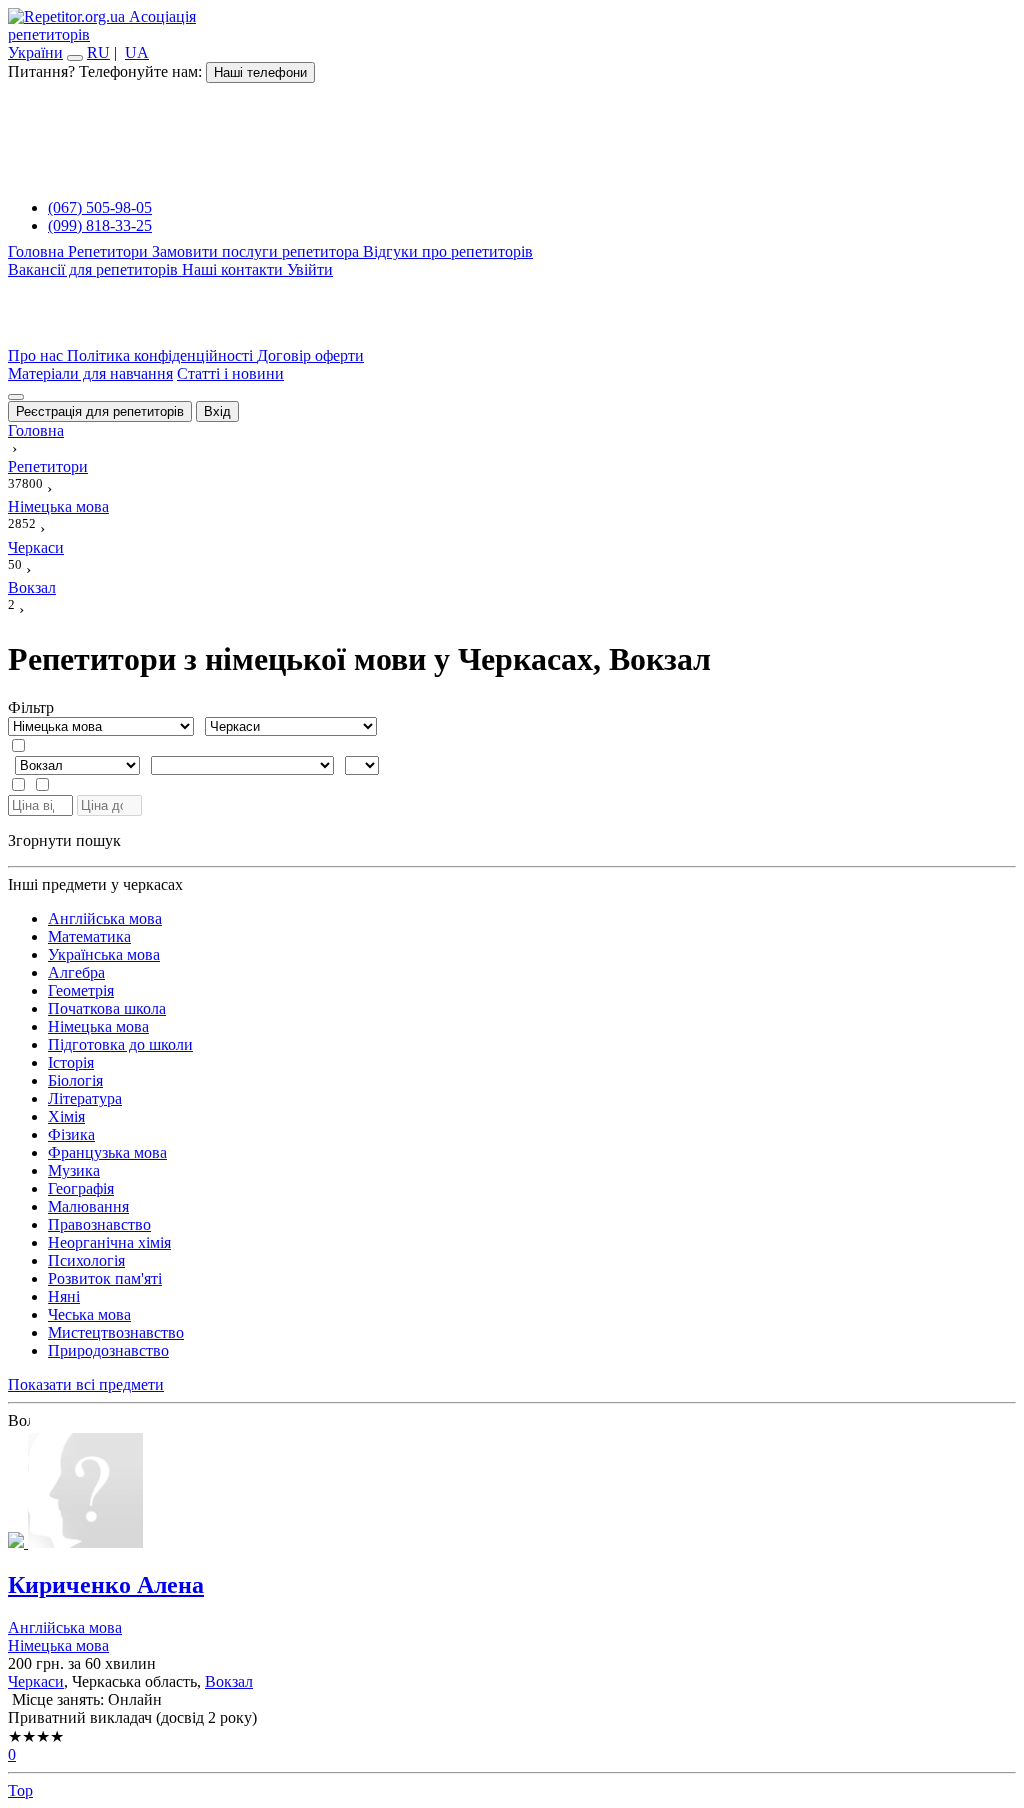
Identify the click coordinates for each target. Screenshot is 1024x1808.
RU (98, 52)
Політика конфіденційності (162, 355)
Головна (38, 251)
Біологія (75, 1080)
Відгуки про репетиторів (448, 251)
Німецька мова (98, 1026)
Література (85, 1098)
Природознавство (108, 1350)
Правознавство (99, 1224)
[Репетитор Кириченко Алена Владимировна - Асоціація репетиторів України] (512, 1492)
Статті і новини (230, 373)
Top (20, 1790)
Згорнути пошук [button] (64, 840)
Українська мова (104, 954)
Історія (71, 1062)
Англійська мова (105, 918)
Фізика (71, 1134)
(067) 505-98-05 (100, 207)
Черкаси (36, 1681)
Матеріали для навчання (90, 373)
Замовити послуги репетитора (257, 251)
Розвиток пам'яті (105, 1278)
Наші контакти (234, 269)
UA (137, 52)
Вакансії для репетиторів (95, 269)
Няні (64, 1296)
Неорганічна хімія (109, 1242)
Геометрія (81, 990)
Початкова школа (107, 1008)
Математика (89, 936)
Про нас (37, 355)
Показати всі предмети (86, 1384)
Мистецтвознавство (116, 1332)
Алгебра (76, 972)
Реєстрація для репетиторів (100, 411)
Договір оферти (310, 355)
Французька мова (107, 1152)
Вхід (217, 411)
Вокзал (229, 1681)
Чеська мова (89, 1314)
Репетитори (110, 251)
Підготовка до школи (120, 1044)
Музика (74, 1170)
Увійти (310, 269)
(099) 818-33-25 (100, 225)
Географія (81, 1188)
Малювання (88, 1206)
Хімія (66, 1116)
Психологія (86, 1260)
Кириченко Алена (106, 1585)
